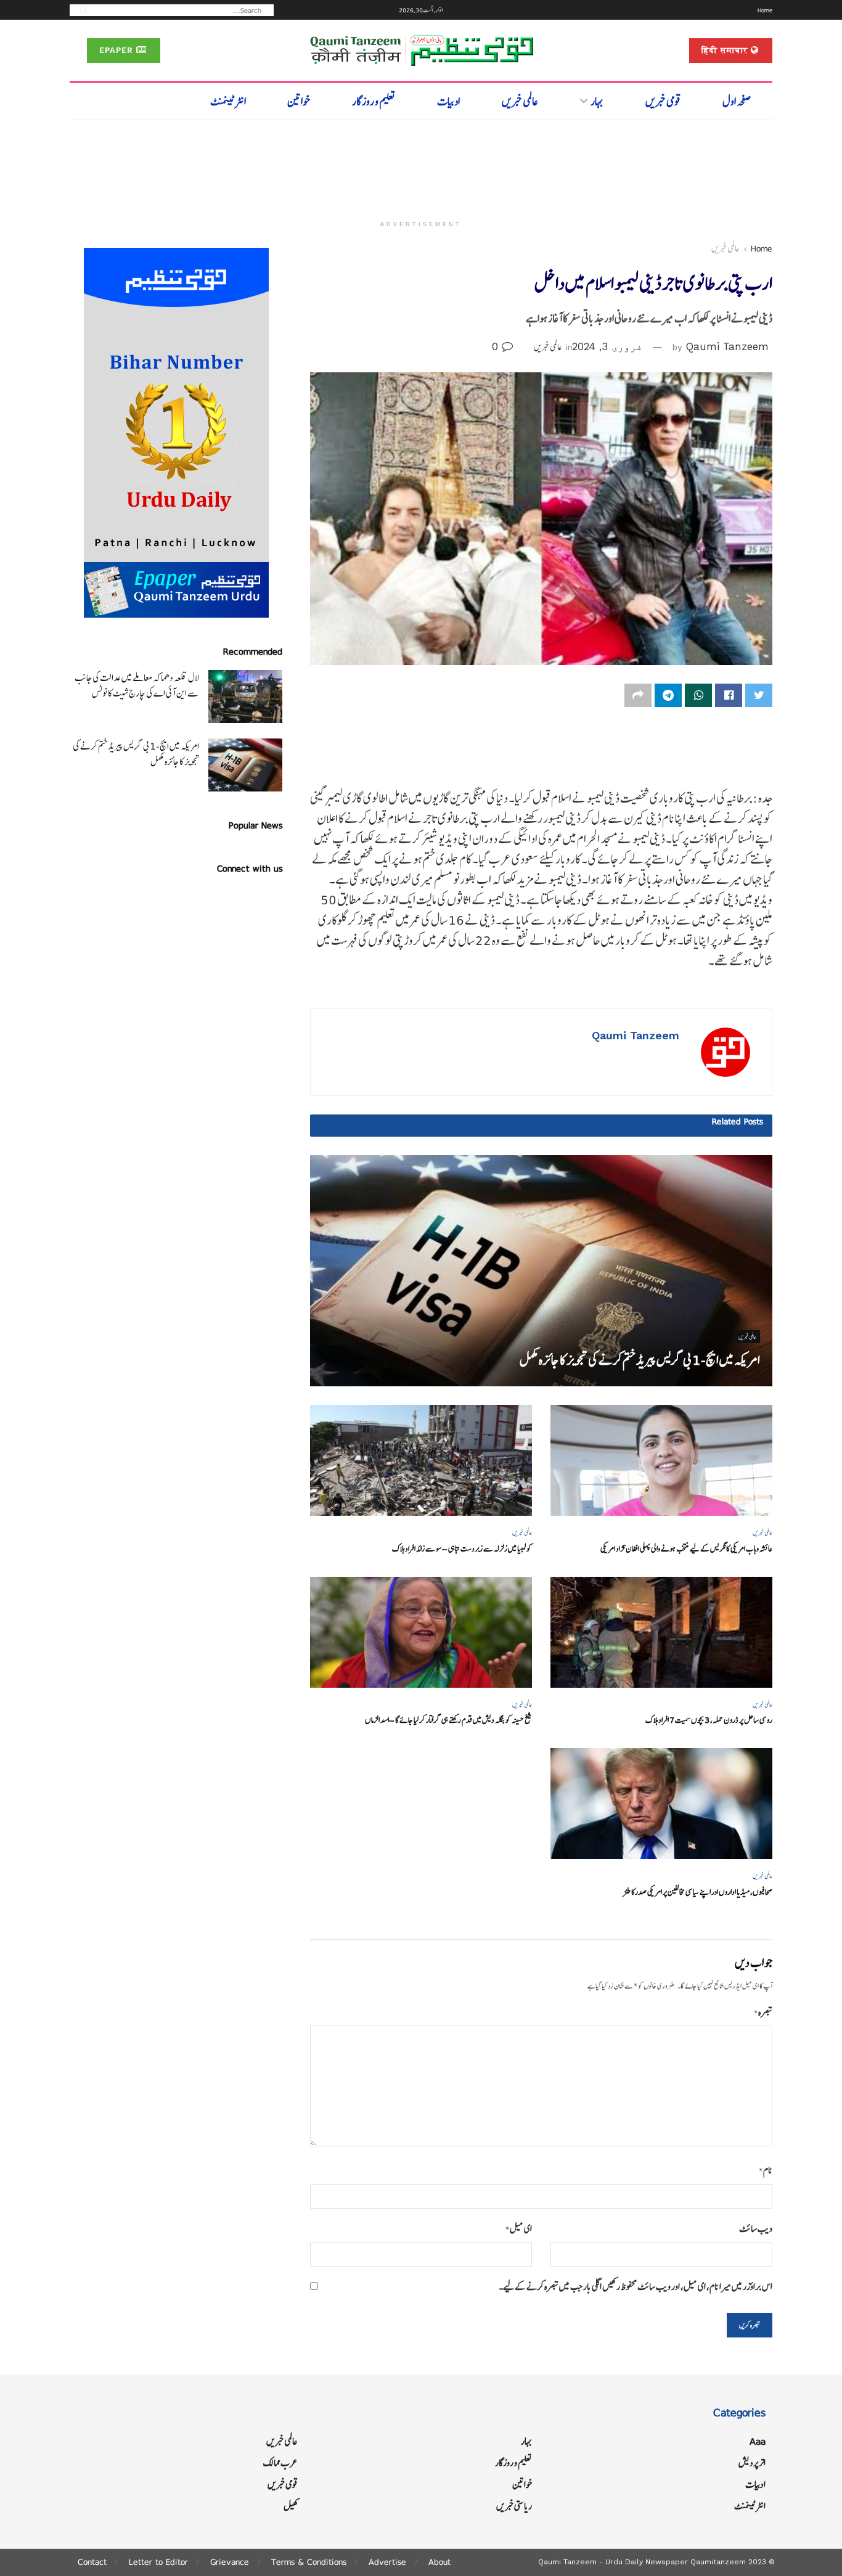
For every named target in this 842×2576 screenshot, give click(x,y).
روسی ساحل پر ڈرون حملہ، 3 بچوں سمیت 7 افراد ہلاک (709, 1720)
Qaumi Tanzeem (727, 346)
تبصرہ (763, 2012)
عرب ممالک (280, 2463)
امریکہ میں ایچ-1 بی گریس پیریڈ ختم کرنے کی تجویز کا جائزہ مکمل (640, 1360)
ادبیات (448, 101)
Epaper (118, 50)
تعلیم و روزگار (374, 101)
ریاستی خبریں (514, 2506)
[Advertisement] (421, 165)
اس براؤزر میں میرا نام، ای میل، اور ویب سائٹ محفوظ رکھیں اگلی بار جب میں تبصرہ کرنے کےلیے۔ (636, 2287)
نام (766, 2170)
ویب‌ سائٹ (756, 2229)
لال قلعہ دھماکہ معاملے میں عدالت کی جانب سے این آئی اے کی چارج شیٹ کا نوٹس (137, 685)
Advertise (387, 2562)
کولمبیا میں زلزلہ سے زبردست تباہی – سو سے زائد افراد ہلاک (462, 1549)
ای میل (519, 2229)
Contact (92, 2562)
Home (765, 10)
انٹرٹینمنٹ (228, 101)
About (439, 2562)
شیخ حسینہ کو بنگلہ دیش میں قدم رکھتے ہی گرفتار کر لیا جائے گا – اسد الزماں (448, 1720)
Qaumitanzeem (718, 2562)
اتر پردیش (752, 2463)
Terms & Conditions (309, 2562)
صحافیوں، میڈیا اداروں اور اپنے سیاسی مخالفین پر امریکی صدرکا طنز (698, 1892)
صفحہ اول (737, 101)
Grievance (230, 2562)
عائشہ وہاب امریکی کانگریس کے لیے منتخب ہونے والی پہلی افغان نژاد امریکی (686, 1549)
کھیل (291, 2506)
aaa (758, 2441)
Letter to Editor (158, 2562)
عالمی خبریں (520, 101)
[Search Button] (80, 10)
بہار (597, 101)
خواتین (299, 101)
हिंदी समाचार (726, 50)
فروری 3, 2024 (607, 346)
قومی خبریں (663, 101)
